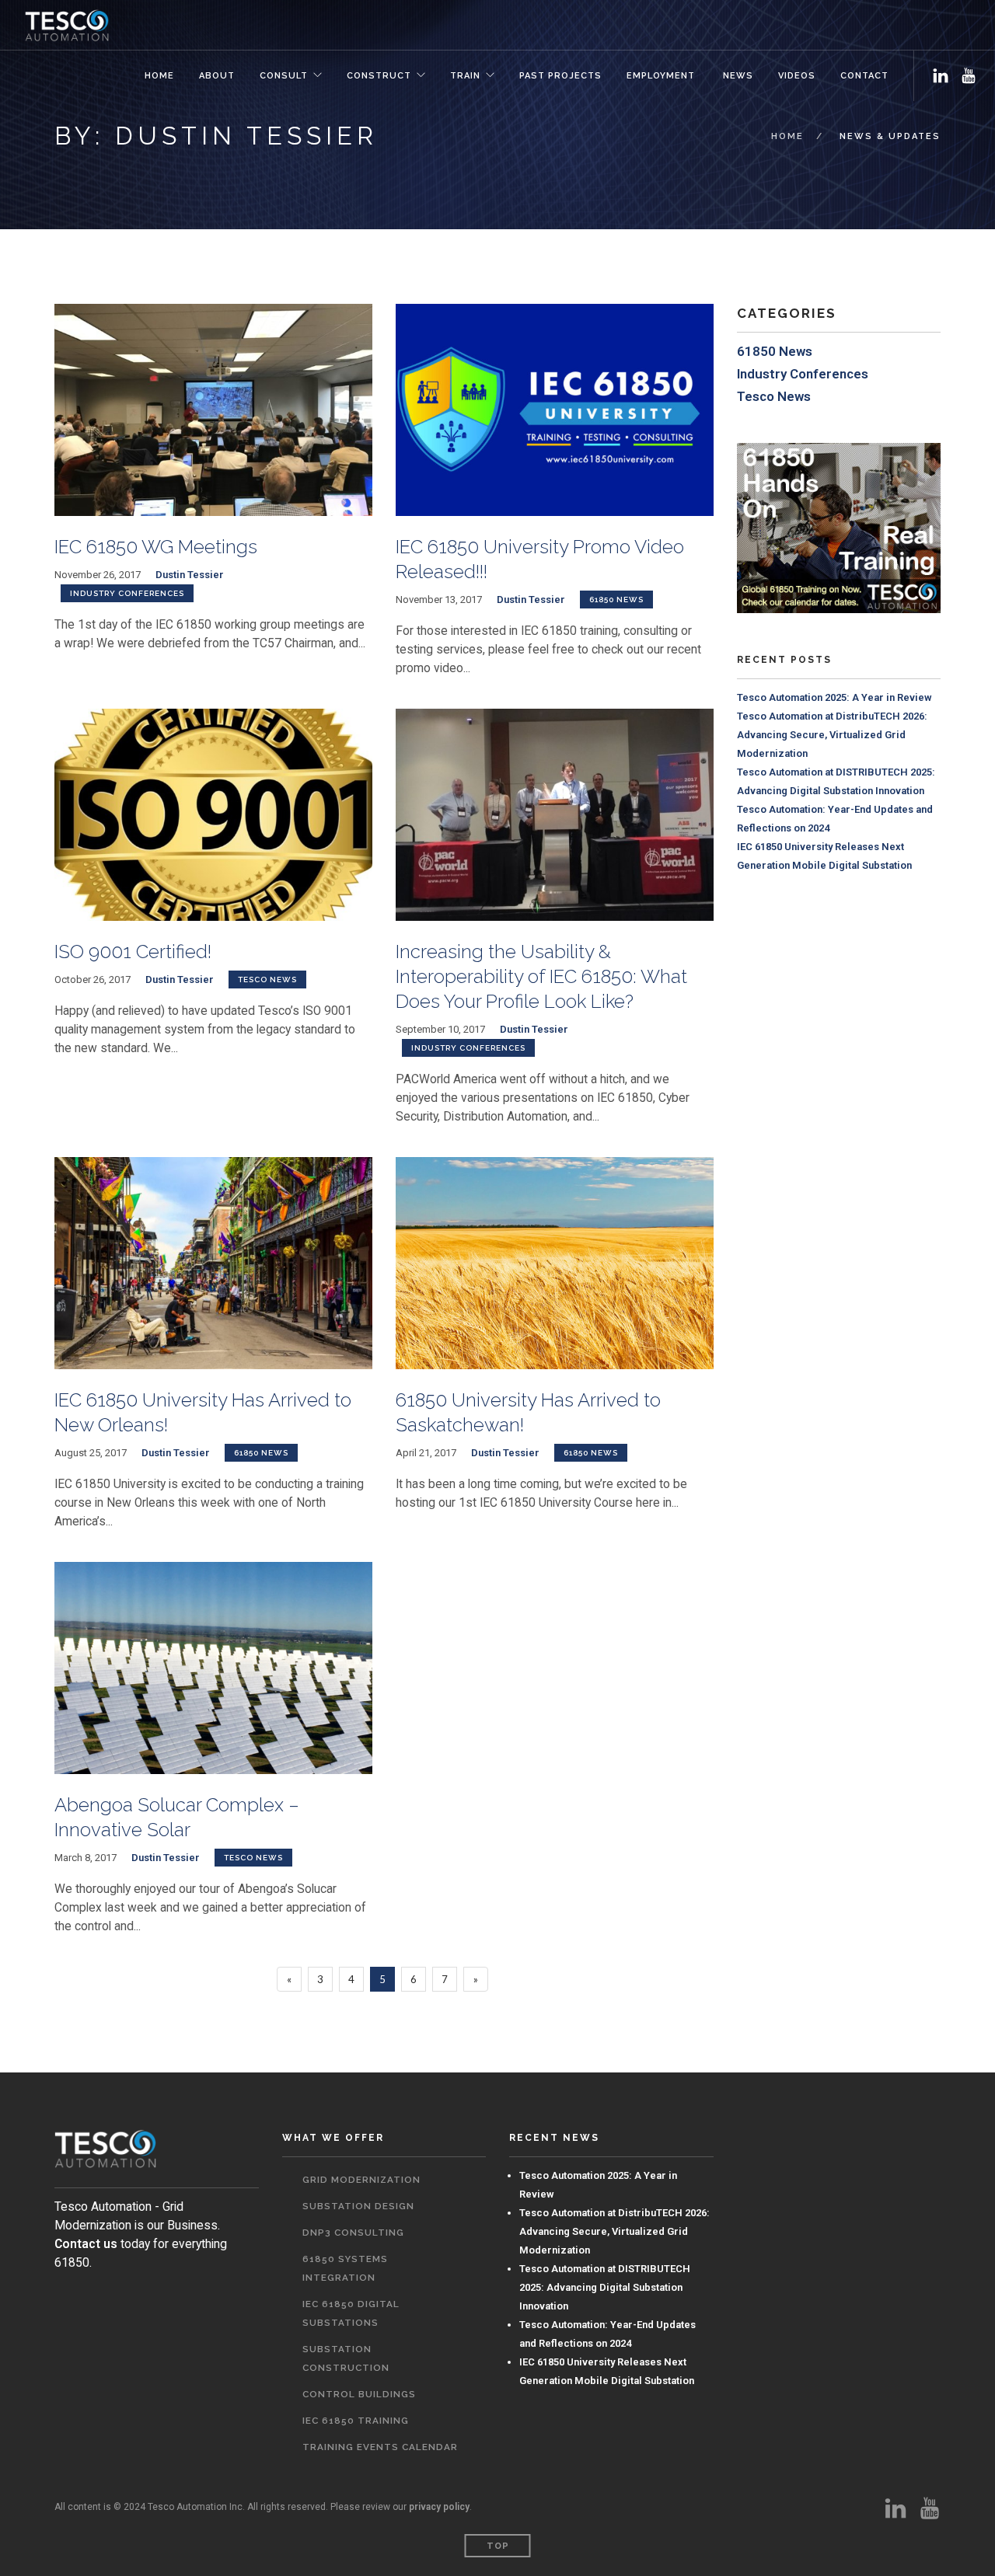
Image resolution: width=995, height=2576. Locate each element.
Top (498, 2546)
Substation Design (358, 2206)
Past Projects (560, 76)
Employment (661, 76)
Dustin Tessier (190, 575)
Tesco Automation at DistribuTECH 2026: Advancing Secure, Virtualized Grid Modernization (832, 735)
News (737, 76)
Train (465, 76)
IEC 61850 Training (356, 2421)
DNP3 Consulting (353, 2233)
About (217, 76)
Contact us (86, 2244)
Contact (864, 76)
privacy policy (439, 2507)
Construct (379, 76)
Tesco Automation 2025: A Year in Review (834, 697)
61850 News (616, 600)
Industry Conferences (127, 593)
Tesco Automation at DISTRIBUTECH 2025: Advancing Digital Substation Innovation (605, 2287)
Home (159, 76)
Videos (797, 76)
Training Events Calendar (380, 2447)
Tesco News (267, 980)
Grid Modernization (361, 2180)
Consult (284, 76)
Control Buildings (359, 2394)
